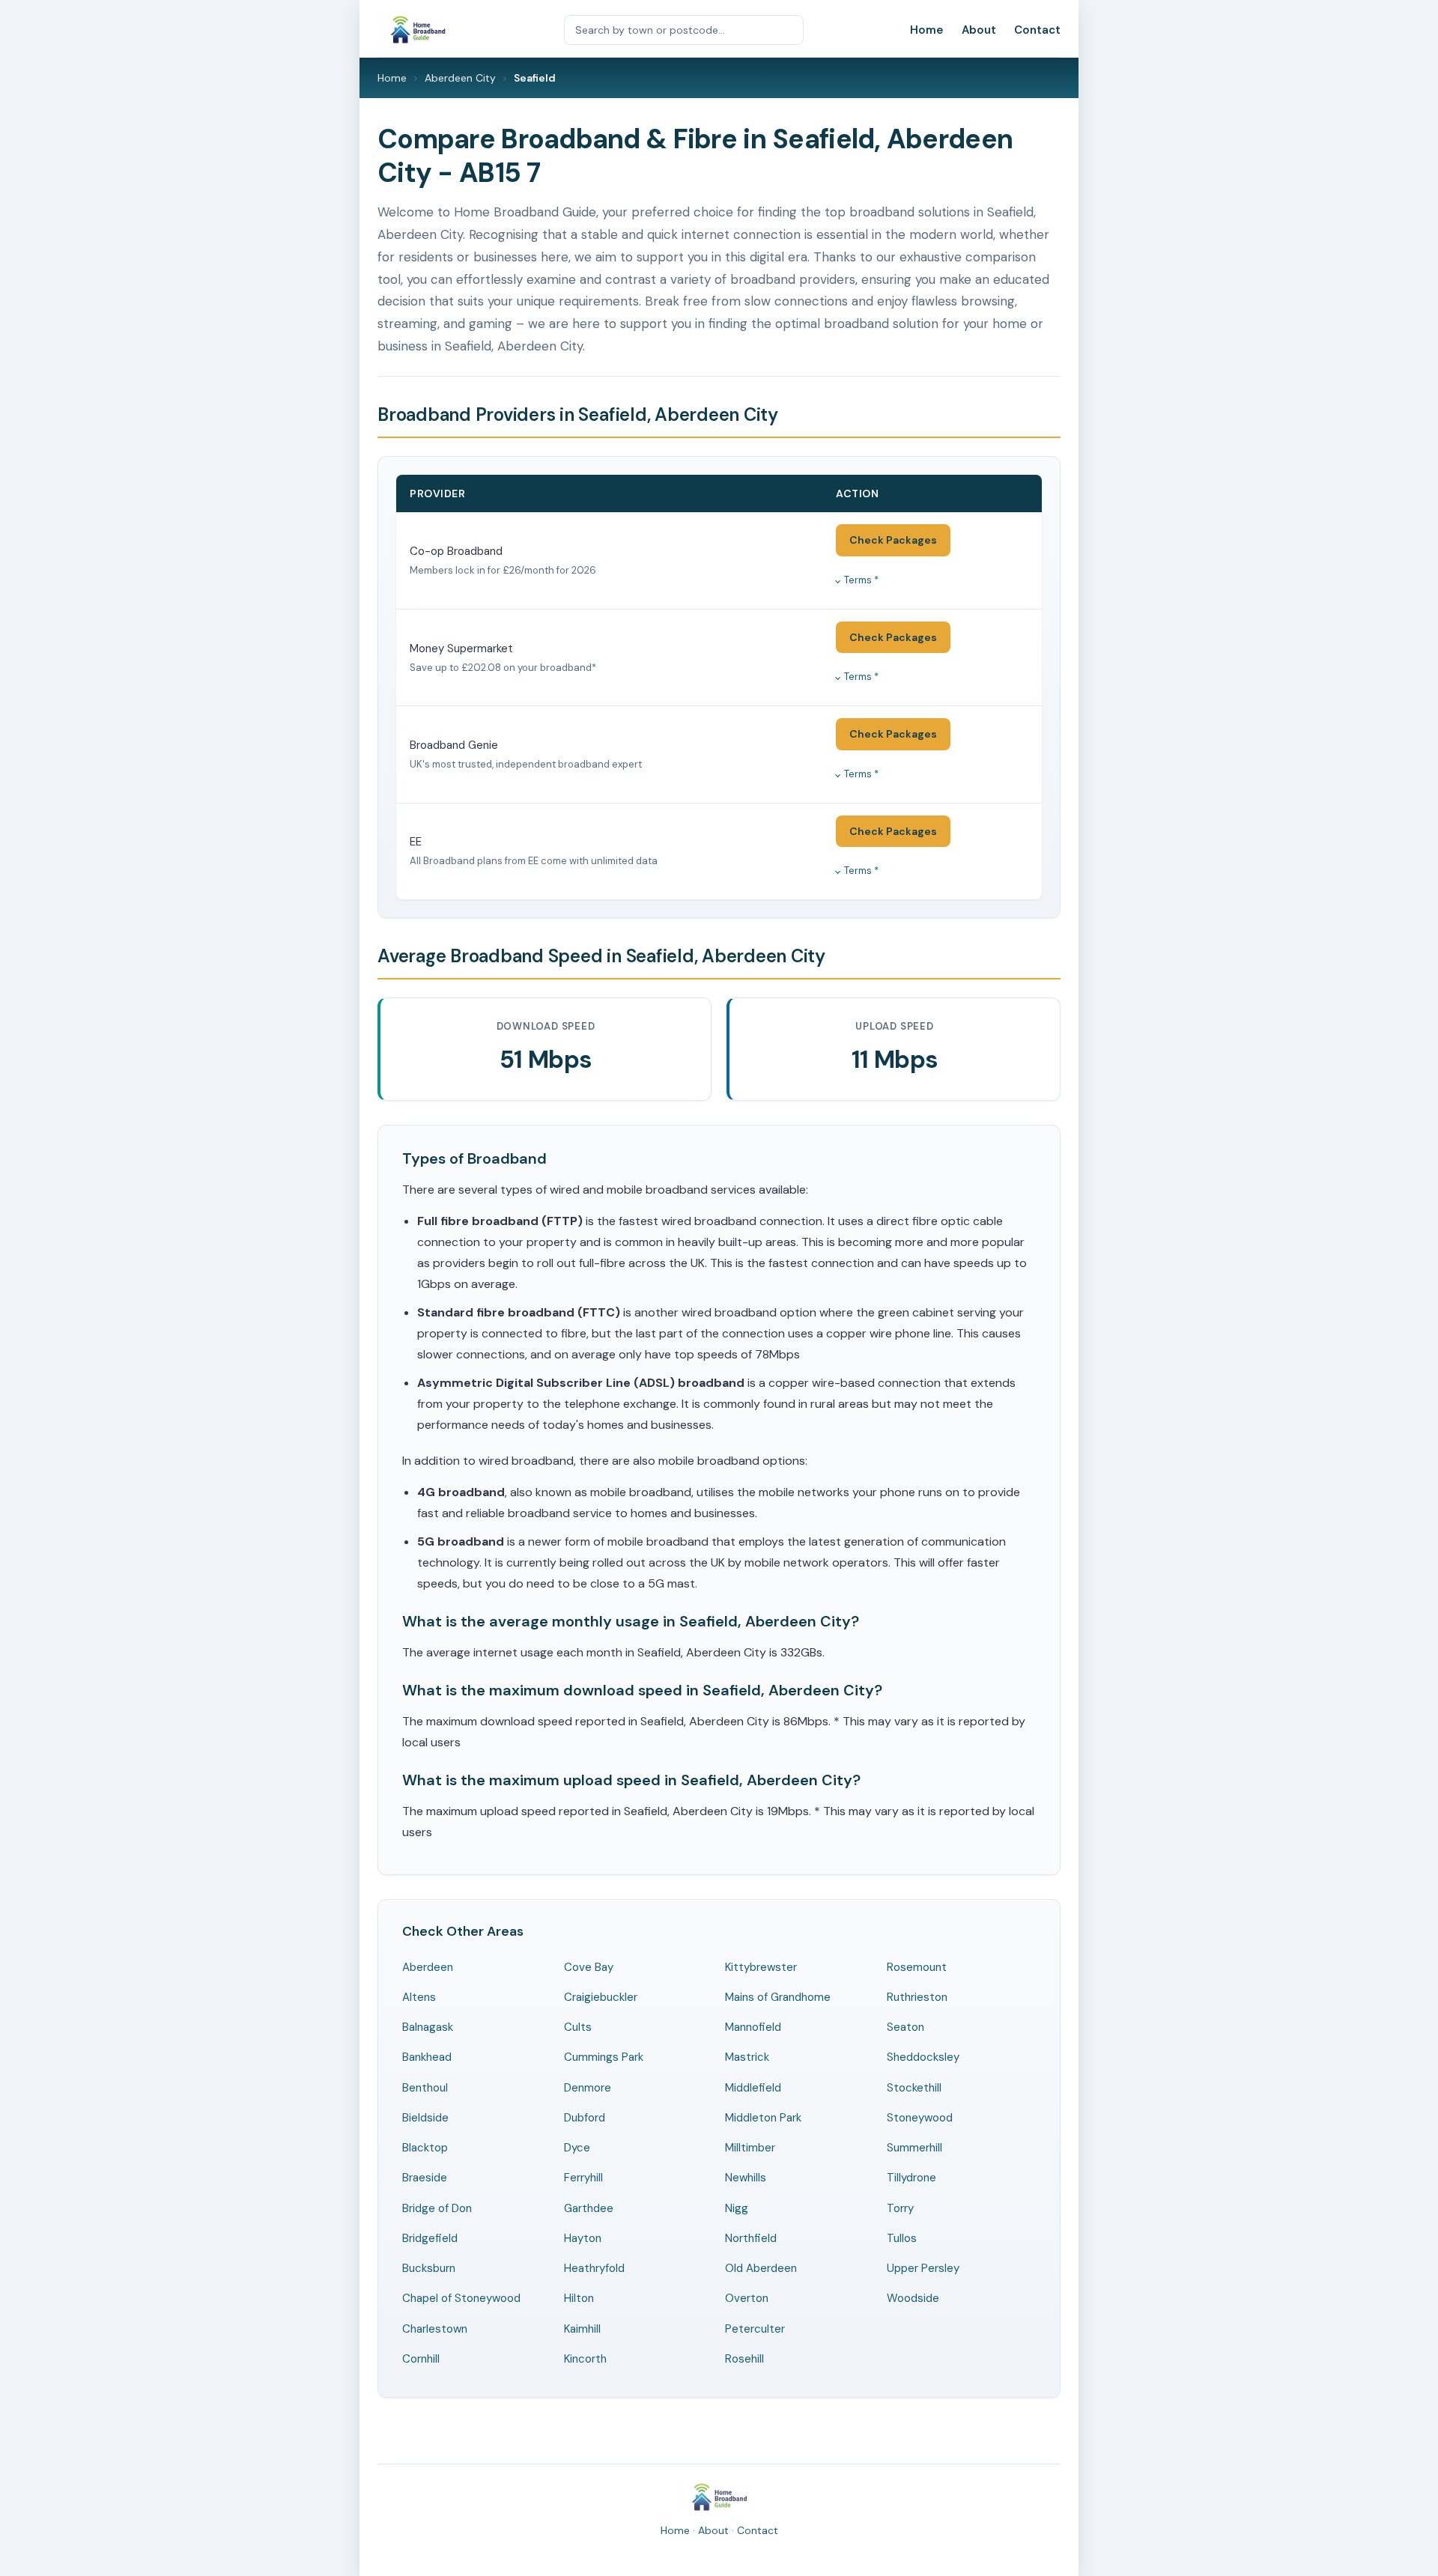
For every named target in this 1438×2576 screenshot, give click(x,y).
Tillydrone (911, 2178)
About (979, 30)
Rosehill (744, 2359)
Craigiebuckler (601, 1997)
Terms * (861, 580)
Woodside (913, 2298)
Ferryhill (583, 2178)
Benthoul (425, 2088)
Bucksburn (429, 2268)
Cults (578, 2027)
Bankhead (427, 2057)
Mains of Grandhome (778, 1997)
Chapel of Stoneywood (461, 2298)
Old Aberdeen (761, 2268)
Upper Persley (923, 2268)
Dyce (577, 2148)
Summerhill (914, 2148)
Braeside (425, 2178)
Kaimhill (582, 2329)
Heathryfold (594, 2268)
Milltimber (750, 2148)
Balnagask (428, 2027)
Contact (1037, 30)
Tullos (902, 2238)
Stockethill (914, 2088)
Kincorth (585, 2359)
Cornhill (421, 2359)
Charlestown (435, 2329)
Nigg (737, 2208)
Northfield (751, 2238)
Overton (747, 2298)
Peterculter (755, 2329)
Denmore (588, 2088)
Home (927, 30)
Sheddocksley (923, 2057)
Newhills (746, 2178)
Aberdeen (428, 1967)
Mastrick (747, 2057)
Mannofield (753, 2027)
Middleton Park (763, 2118)
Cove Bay (589, 1967)
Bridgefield (430, 2238)
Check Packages (893, 540)
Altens (419, 1997)
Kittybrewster (761, 1967)
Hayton (583, 2238)
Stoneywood (920, 2118)
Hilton (579, 2298)
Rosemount (917, 1967)
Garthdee (589, 2208)
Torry (900, 2208)
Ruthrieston (917, 1997)
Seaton (905, 2027)
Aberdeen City (460, 78)
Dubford (585, 2118)
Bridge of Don (437, 2208)
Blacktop (425, 2148)
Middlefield (753, 2088)
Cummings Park (604, 2057)
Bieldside (425, 2118)
